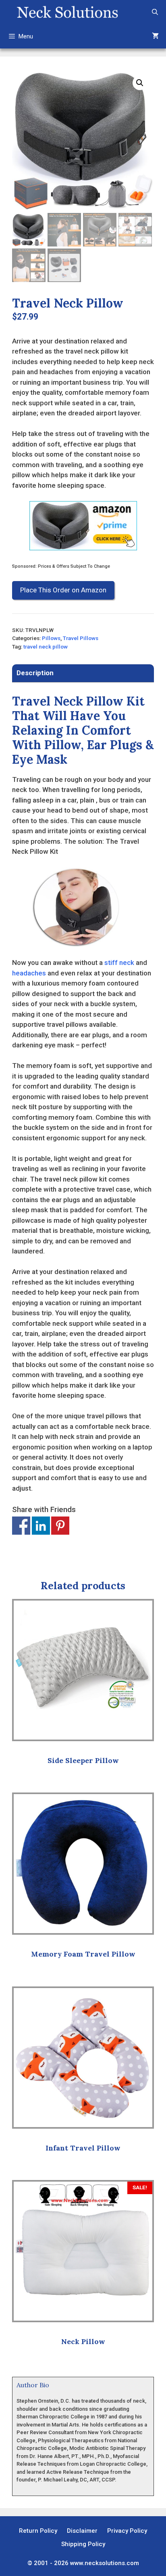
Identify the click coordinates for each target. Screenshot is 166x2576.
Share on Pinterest (60, 1526)
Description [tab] (35, 673)
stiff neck (119, 963)
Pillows (51, 638)
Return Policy (38, 2531)
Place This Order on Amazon (63, 590)
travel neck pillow (46, 647)
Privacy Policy (127, 2531)
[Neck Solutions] (67, 12)
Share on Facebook (21, 1526)
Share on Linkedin (41, 1526)
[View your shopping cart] (155, 36)
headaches (29, 973)
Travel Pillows (81, 638)
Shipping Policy (83, 2544)
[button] (140, 83)
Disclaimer (82, 2531)
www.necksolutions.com (105, 2563)
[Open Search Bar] (155, 12)
